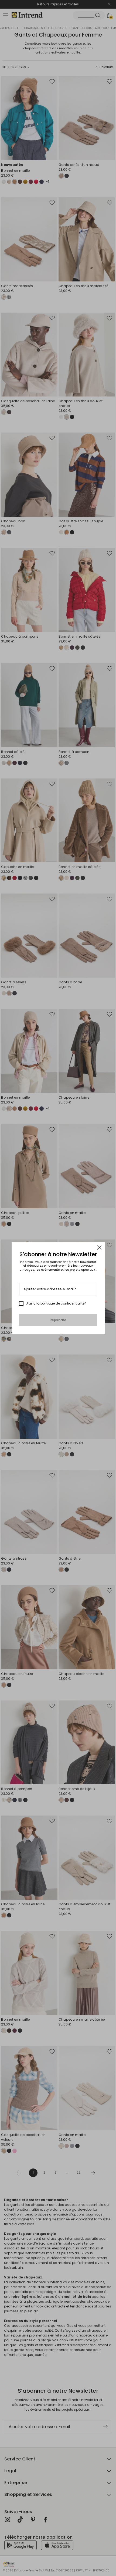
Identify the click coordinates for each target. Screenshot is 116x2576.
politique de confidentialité (62, 1303)
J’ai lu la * (56, 1303)
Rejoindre (58, 1320)
